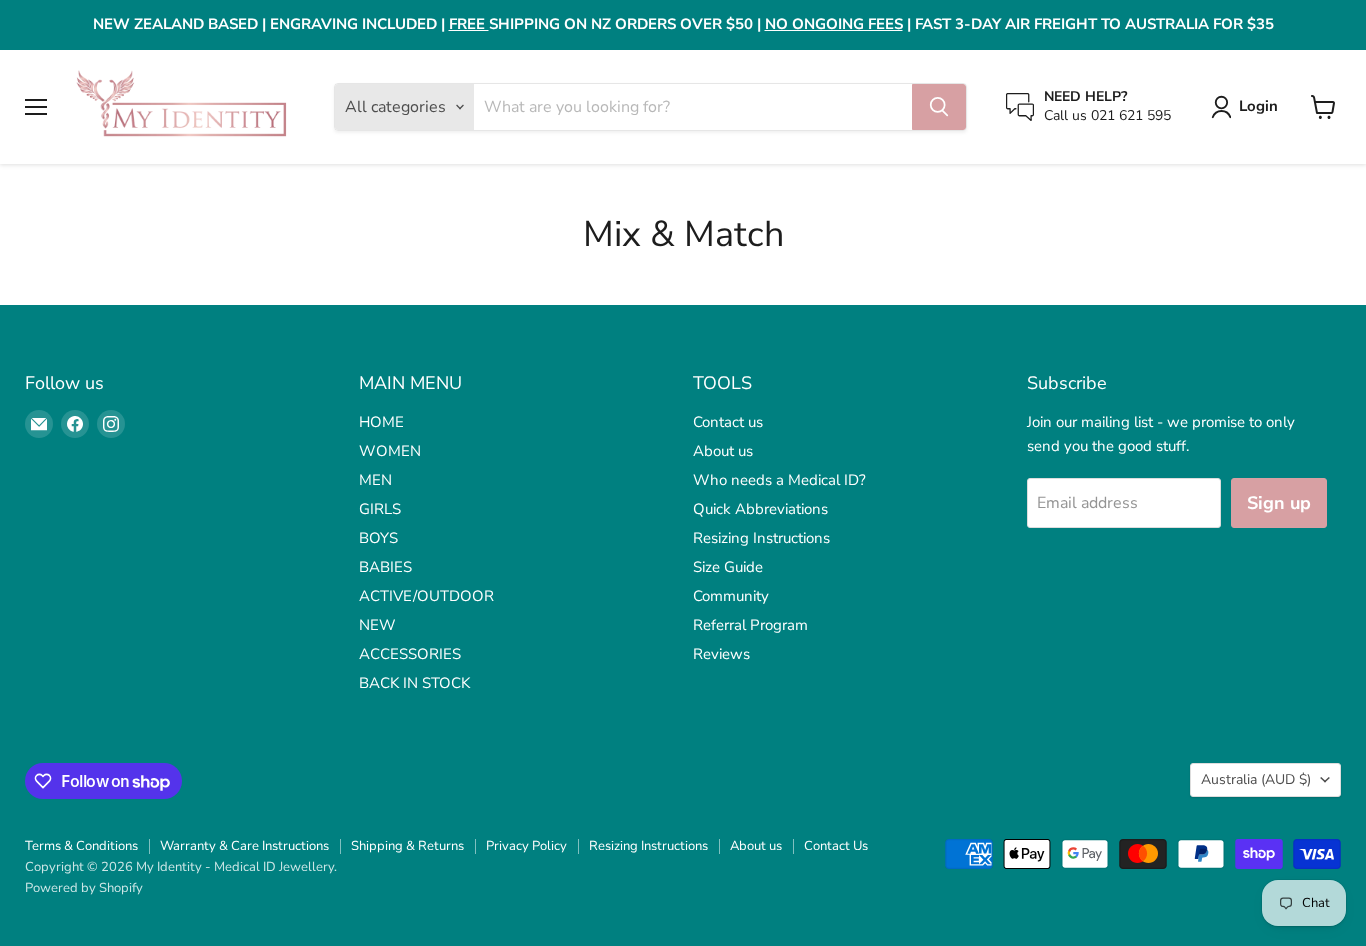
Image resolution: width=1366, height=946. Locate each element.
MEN (375, 480)
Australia (1256, 779)
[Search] (939, 107)
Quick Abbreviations (760, 509)
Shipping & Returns (407, 846)
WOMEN (390, 451)
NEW (377, 625)
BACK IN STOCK (414, 683)
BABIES (385, 567)
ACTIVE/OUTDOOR (426, 596)
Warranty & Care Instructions (244, 846)
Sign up (1279, 503)
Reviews (721, 654)
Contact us (728, 422)
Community (731, 596)
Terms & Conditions (81, 846)
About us (723, 451)
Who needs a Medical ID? (779, 480)
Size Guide (728, 567)
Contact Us (836, 846)
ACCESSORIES (410, 654)
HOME (381, 422)
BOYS (378, 538)
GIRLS (380, 509)
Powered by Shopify (84, 888)
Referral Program (750, 625)
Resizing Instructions (761, 538)
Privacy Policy (526, 846)
